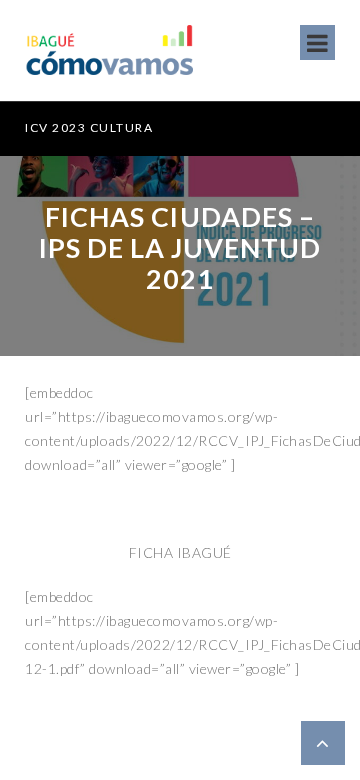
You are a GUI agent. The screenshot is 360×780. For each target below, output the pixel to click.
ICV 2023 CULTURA (89, 127)
